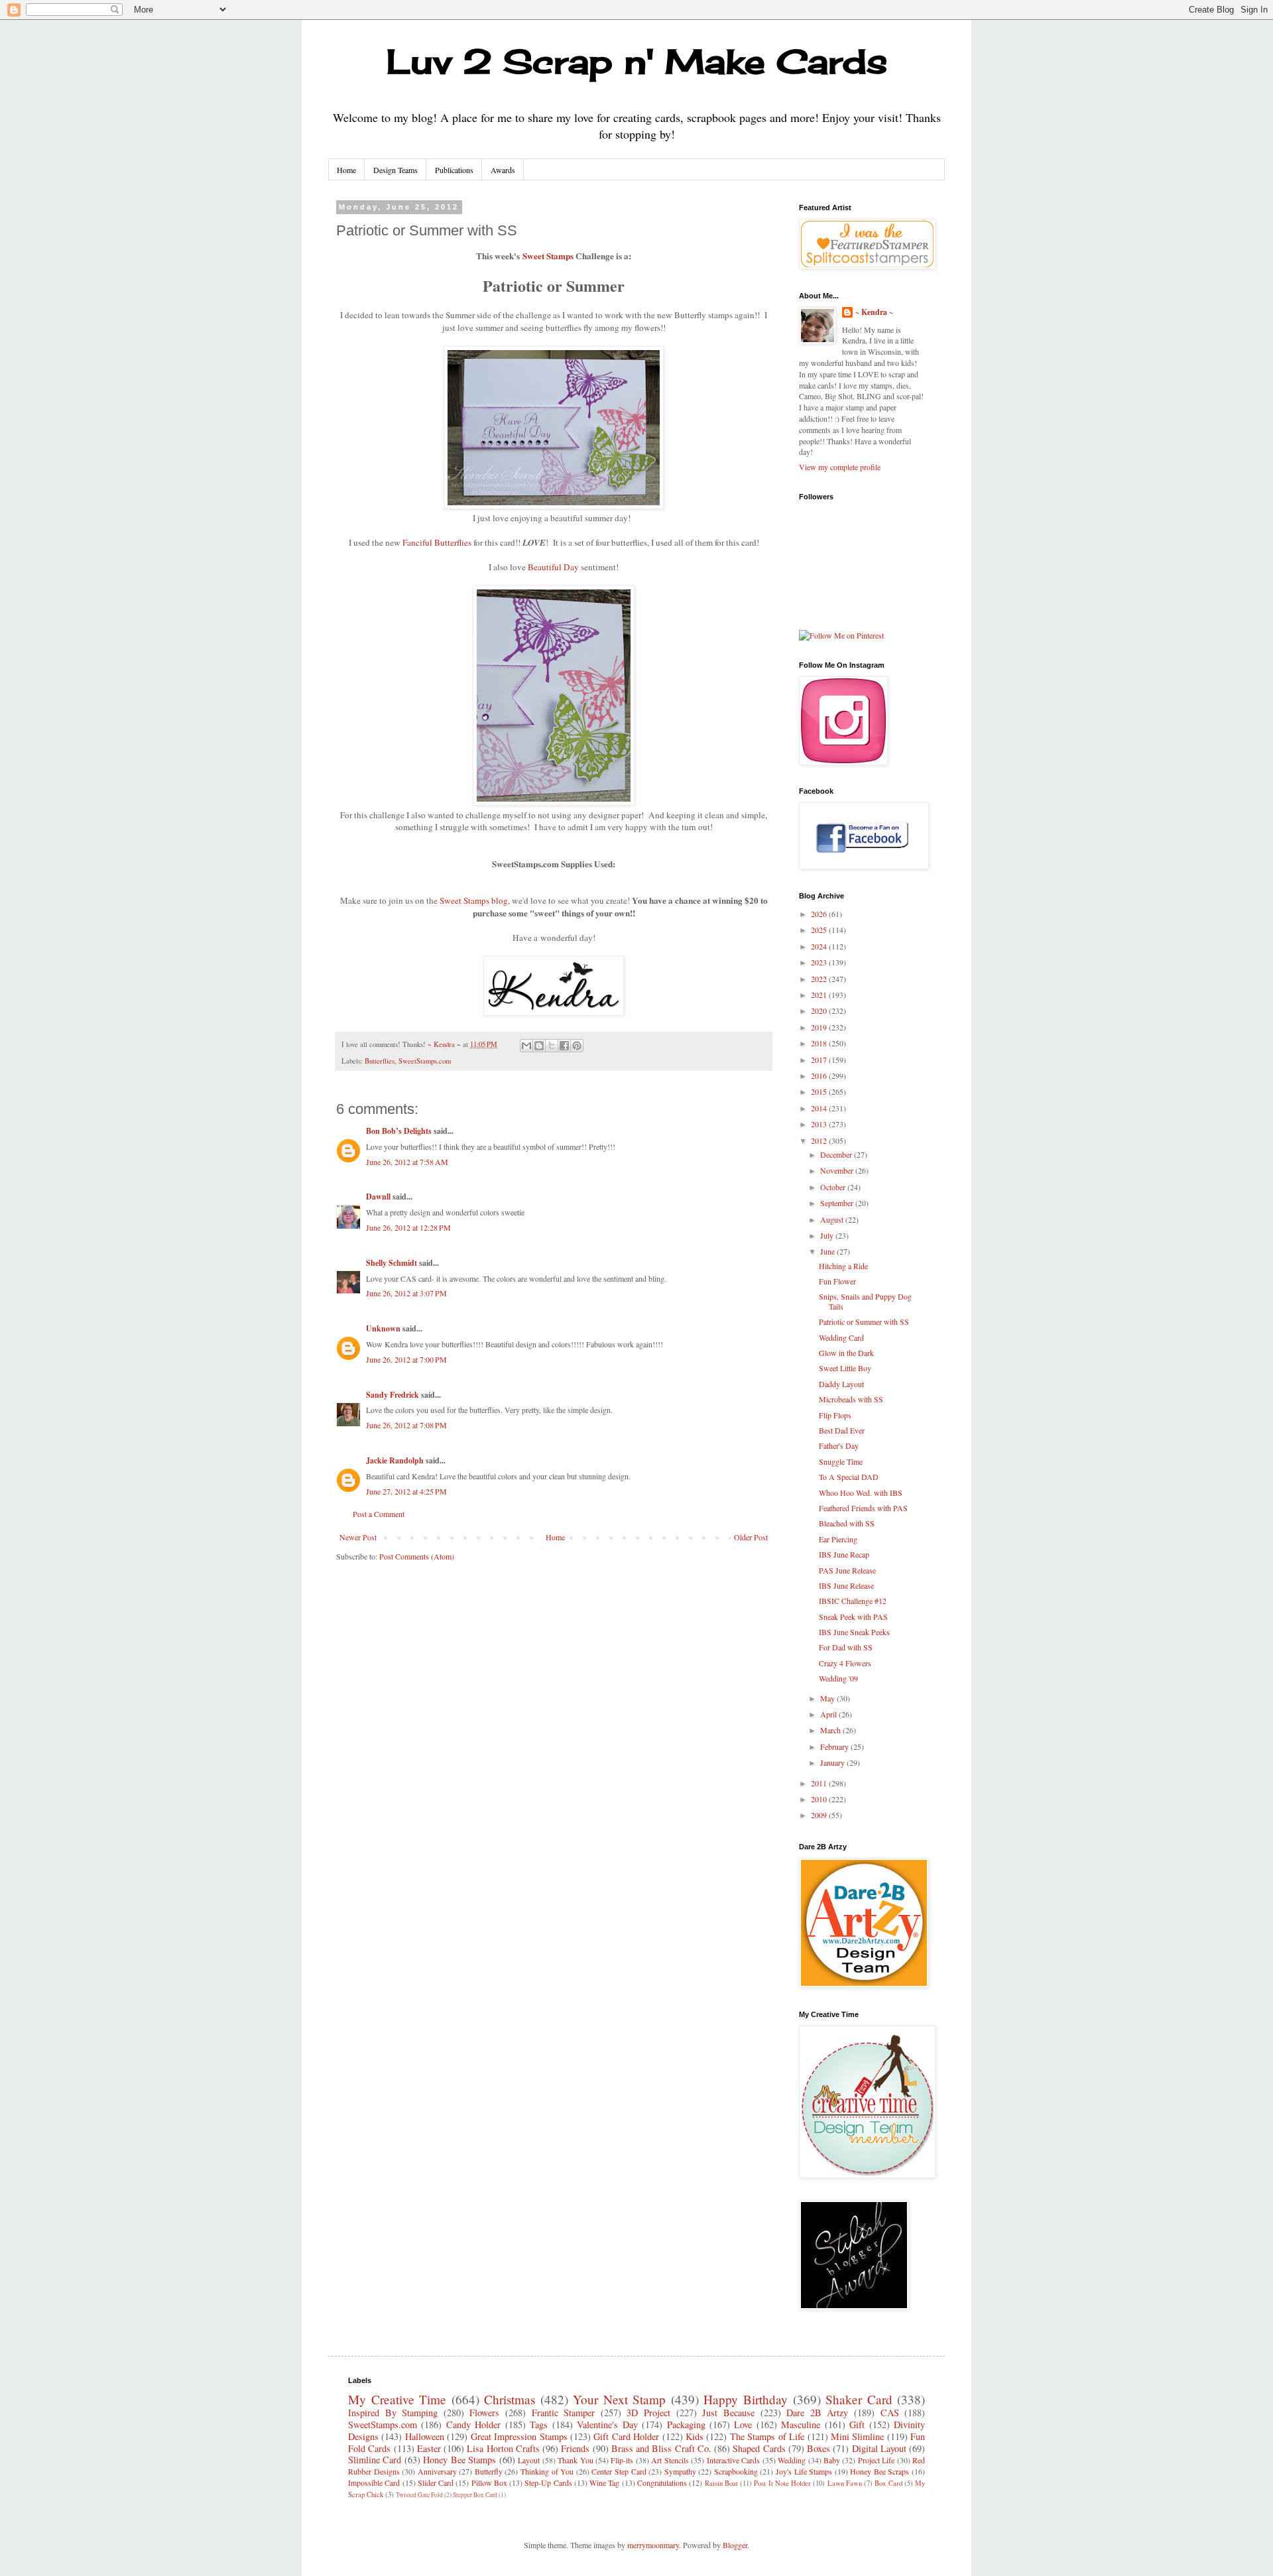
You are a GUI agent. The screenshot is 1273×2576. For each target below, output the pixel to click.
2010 (820, 1799)
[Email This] (526, 1046)
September (838, 1203)
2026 (820, 914)
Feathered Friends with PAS (863, 1508)
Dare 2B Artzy (817, 2413)
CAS (890, 2413)
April (829, 1714)
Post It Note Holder (782, 2483)
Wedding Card (841, 1337)
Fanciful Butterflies (437, 542)
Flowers (484, 2413)
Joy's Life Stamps (804, 2471)
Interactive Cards (733, 2460)
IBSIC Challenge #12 (853, 1601)
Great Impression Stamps (519, 2436)
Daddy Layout (841, 1384)
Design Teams (395, 170)
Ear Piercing (838, 1539)
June (828, 1251)
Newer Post (358, 1537)
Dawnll (378, 1196)
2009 (820, 1815)
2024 (820, 946)
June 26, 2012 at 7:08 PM (406, 1425)
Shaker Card (859, 2399)
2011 (820, 1783)
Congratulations (662, 2483)
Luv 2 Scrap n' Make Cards (637, 61)
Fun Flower (837, 1281)
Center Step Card (619, 2471)
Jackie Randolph (395, 1460)
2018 (820, 1043)
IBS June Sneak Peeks (854, 1632)
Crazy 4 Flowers (845, 1663)
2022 (820, 979)
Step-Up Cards (548, 2483)
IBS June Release (846, 1585)
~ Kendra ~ (874, 312)
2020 (820, 1011)
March (831, 1730)
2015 (820, 1091)
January (833, 1762)
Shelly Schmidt (392, 1263)
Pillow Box (489, 2483)
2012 (820, 1140)
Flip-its (622, 2460)
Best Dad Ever (842, 1430)
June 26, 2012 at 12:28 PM (408, 1227)
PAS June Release (847, 1570)
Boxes (818, 2448)
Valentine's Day (607, 2424)
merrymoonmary (653, 2545)
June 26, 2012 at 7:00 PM (406, 1359)
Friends (575, 2448)
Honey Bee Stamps (459, 2460)
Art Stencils (670, 2460)
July (828, 1235)
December (837, 1154)
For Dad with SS (846, 1647)
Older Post (751, 1537)
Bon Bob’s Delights (399, 1131)
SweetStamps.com (425, 1061)
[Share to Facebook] (564, 1046)
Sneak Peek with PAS (853, 1617)
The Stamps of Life (767, 2436)
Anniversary (437, 2471)
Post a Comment (379, 1514)
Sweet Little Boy (845, 1368)
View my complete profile (840, 467)
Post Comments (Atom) (417, 1556)
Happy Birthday (746, 2399)
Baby (832, 2460)
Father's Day (839, 1445)
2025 (820, 930)
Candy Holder (473, 2424)
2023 (820, 962)
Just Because (728, 2413)
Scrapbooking (736, 2471)
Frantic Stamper (564, 2413)
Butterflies (380, 1061)
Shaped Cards (759, 2448)
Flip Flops (835, 1415)
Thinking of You (547, 2471)
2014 (820, 1108)
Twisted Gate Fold (419, 2495)
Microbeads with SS (851, 1399)
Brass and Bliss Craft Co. (661, 2448)
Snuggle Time (841, 1461)
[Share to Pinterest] (577, 1046)
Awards (503, 170)
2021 (820, 995)
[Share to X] (552, 1046)
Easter (429, 2448)
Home (346, 170)
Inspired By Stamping (393, 2413)
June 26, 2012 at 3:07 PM (406, 1293)
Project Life (876, 2460)
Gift (857, 2424)
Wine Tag (604, 2483)
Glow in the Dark (846, 1353)
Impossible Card (374, 2483)
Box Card (888, 2483)
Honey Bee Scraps (879, 2471)
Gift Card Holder (626, 2436)
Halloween (425, 2436)
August (833, 1219)
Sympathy (680, 2471)
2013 (820, 1124)
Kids (695, 2436)
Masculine (801, 2424)
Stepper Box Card (475, 2495)
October (834, 1187)
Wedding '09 (838, 1678)
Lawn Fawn (845, 2483)
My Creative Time (397, 2399)
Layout (529, 2460)
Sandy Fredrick (393, 1395)
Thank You (575, 2460)
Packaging (686, 2424)
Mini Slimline (857, 2436)
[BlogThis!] (539, 1046)
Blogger (735, 2545)
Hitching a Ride (843, 1266)
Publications (454, 170)
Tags (539, 2424)
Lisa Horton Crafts (503, 2448)
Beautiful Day (554, 567)
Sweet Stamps (548, 256)
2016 (820, 1075)
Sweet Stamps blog (474, 900)
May (828, 1698)
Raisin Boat (721, 2483)
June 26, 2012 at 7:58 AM (407, 1162)
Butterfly (489, 2471)
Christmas (510, 2399)
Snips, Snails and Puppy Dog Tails (865, 1301)
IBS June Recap (844, 1554)
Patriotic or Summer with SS (864, 1321)
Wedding (792, 2460)
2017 (820, 1060)
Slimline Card (375, 2460)
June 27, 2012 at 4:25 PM (406, 1491)
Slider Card (436, 2483)
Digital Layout (879, 2448)
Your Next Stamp (619, 2399)
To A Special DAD (849, 1477)
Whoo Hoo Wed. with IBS (861, 1493)
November (838, 1170)
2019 (820, 1027)
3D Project (648, 2413)
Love (743, 2424)
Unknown (383, 1328)
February (835, 1747)
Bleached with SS (847, 1523)
